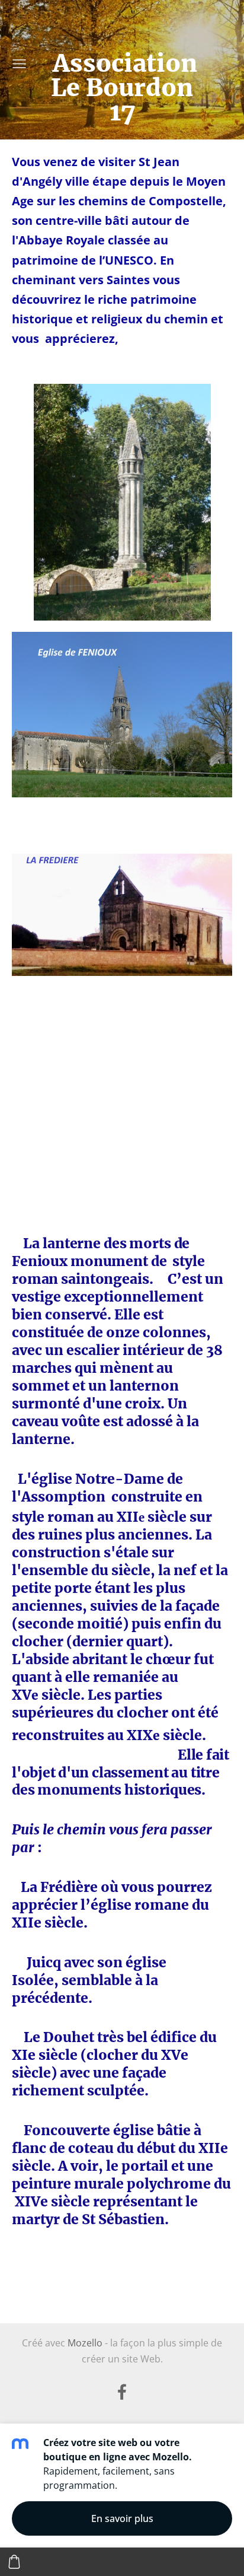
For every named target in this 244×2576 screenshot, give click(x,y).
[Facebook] (122, 2392)
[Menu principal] (19, 64)
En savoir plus (122, 2518)
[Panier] (14, 2562)
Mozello (85, 2343)
